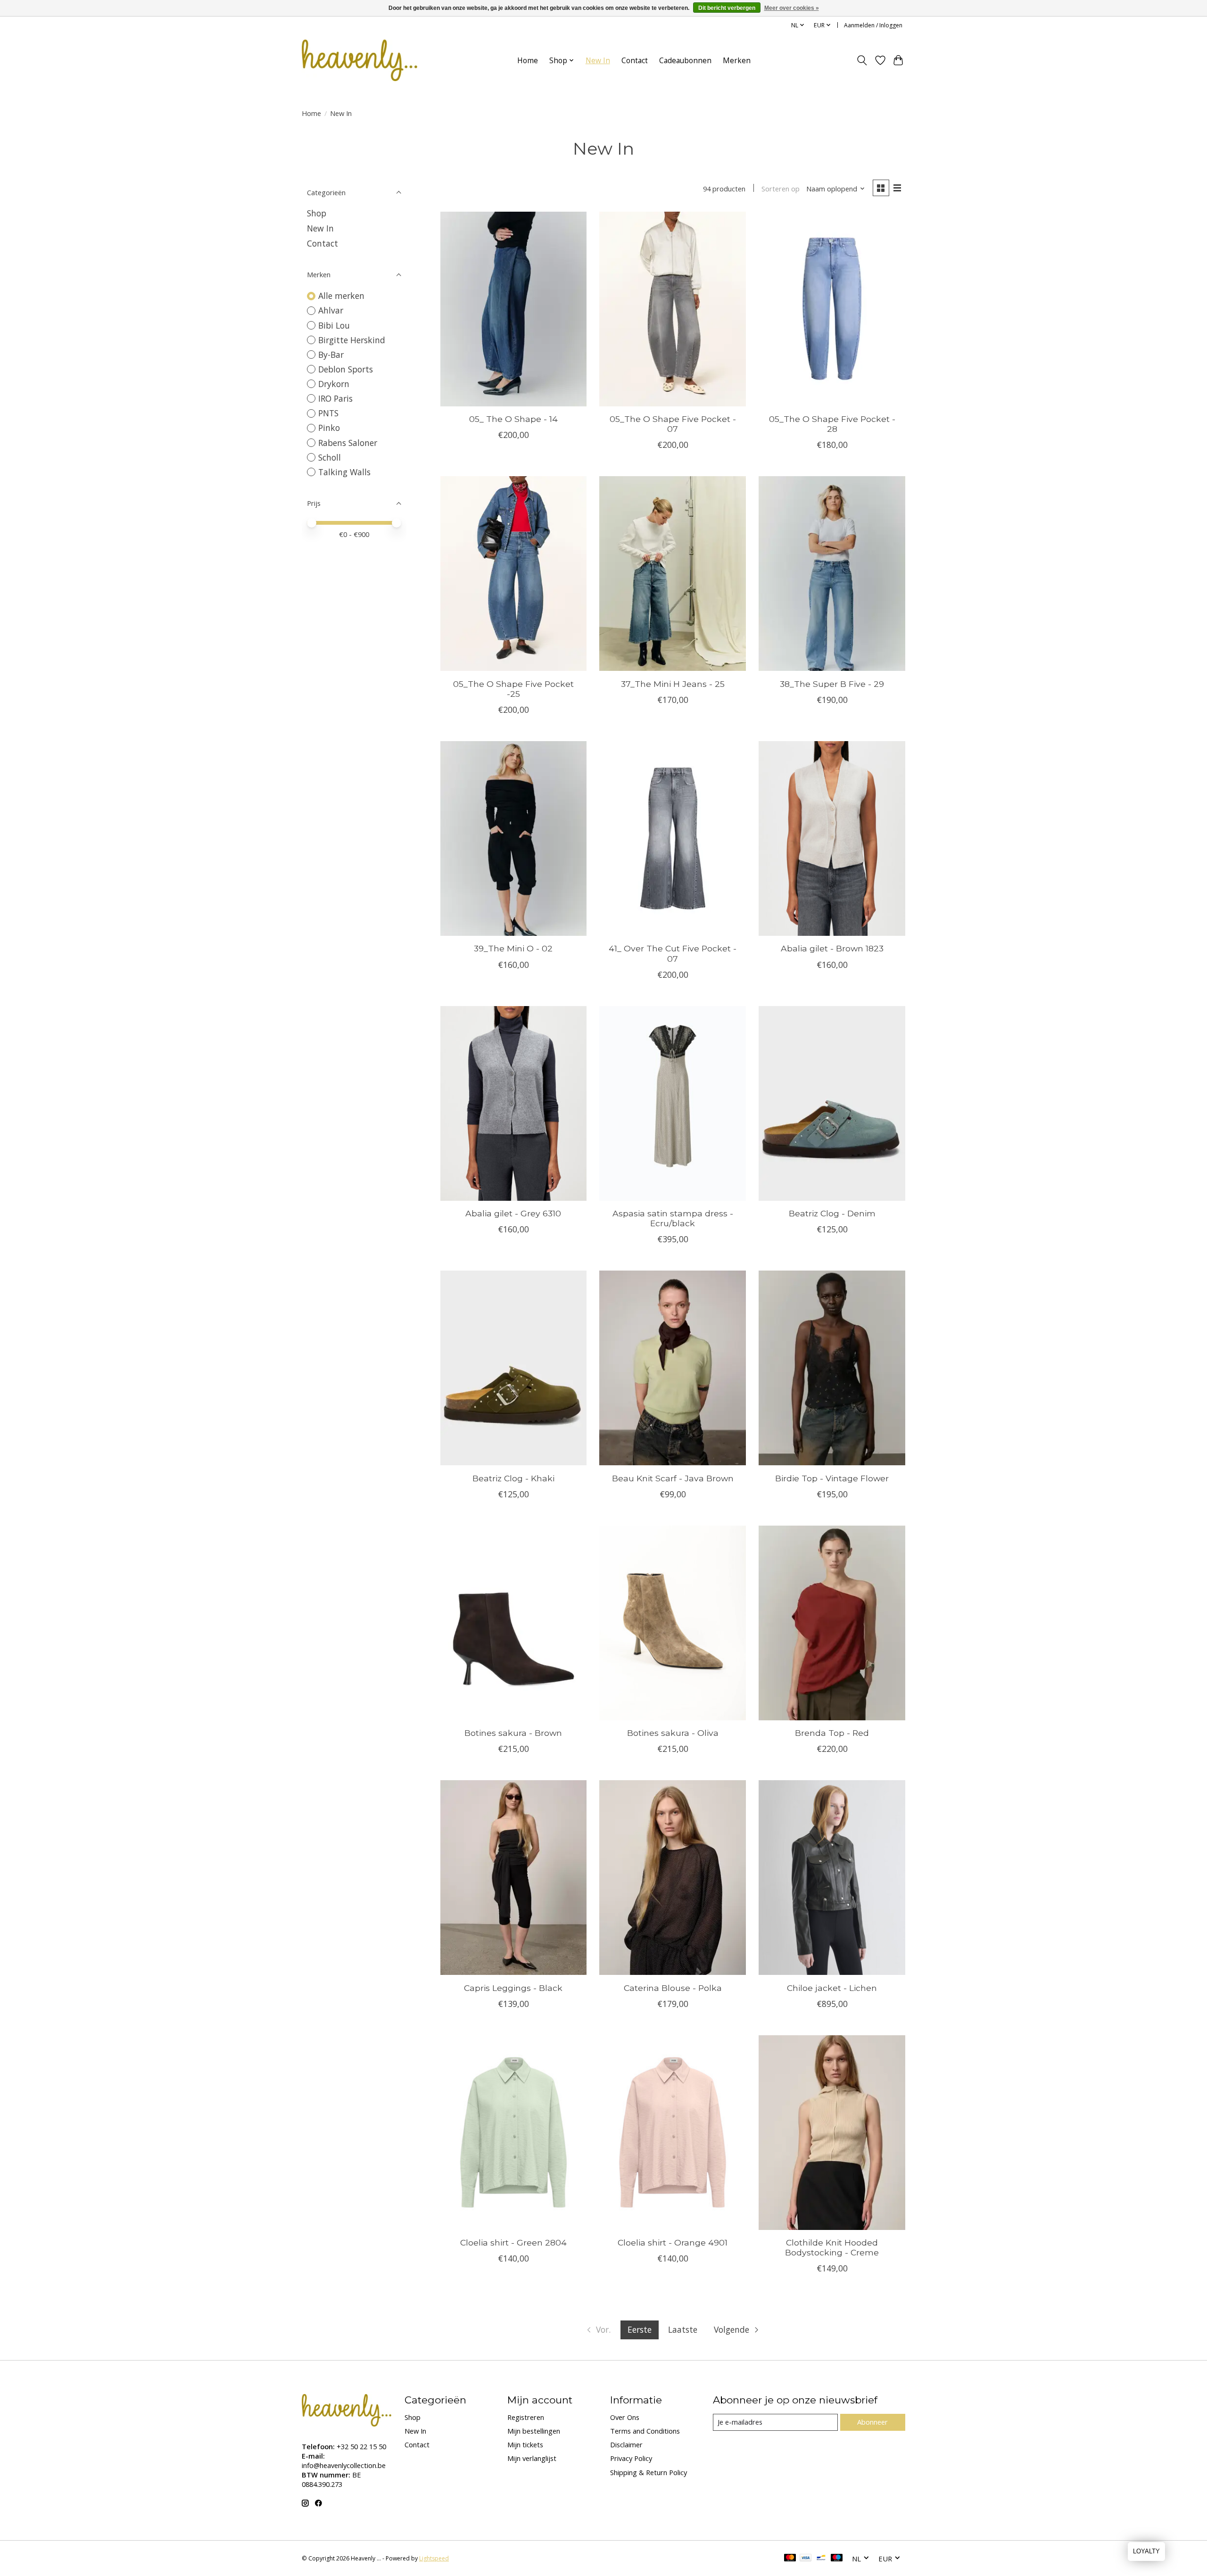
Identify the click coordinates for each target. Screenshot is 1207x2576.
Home (528, 61)
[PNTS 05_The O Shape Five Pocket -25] (513, 574)
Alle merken (341, 296)
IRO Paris (335, 398)
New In (598, 61)
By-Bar (331, 355)
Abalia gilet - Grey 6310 (513, 1213)
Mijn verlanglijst (532, 2458)
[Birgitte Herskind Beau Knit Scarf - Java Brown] (672, 1368)
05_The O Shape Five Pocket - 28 (832, 424)
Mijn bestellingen (534, 2431)
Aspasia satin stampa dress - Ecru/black (673, 1218)
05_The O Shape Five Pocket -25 (513, 689)
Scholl (330, 457)
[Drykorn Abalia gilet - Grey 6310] (513, 1103)
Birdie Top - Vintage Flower (832, 1478)
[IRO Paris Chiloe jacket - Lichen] (832, 1878)
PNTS (328, 413)
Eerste (640, 2329)
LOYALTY (1146, 2551)
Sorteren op (781, 189)
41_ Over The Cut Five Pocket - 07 (673, 953)
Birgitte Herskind (352, 340)
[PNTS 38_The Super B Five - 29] (832, 574)
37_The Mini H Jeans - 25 (673, 684)
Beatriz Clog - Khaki (513, 1478)
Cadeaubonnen (685, 61)
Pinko (329, 428)
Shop (317, 213)
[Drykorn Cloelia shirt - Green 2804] (513, 2133)
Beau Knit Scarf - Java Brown (673, 1478)
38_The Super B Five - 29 (832, 684)
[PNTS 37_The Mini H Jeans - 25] (672, 574)
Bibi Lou (334, 325)
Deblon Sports (346, 369)
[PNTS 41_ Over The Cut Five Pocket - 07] (672, 838)
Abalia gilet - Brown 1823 (832, 948)
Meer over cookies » (792, 8)
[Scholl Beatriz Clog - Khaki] (513, 1368)
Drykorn (334, 384)
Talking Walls (344, 472)
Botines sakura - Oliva (673, 1733)
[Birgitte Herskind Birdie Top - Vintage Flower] (832, 1368)
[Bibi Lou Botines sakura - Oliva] (672, 1623)
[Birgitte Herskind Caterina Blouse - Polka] (672, 1878)
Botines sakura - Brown (513, 1733)
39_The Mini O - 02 (513, 948)
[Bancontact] (821, 2559)
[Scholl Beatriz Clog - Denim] (832, 1103)
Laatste (683, 2329)
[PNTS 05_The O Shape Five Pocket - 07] (672, 309)
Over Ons (625, 2417)
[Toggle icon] (862, 60)
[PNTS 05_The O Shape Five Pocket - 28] (832, 309)
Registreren (526, 2417)
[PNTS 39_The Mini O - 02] (513, 838)
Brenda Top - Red (832, 1733)
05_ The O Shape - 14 (513, 419)
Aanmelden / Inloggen (873, 25)
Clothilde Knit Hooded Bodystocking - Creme (832, 2247)
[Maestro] (837, 2559)
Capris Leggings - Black (513, 1988)
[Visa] (806, 2559)
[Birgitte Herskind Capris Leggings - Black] (513, 1878)
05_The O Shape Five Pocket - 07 (673, 424)
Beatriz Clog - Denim (832, 1213)
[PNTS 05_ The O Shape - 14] (513, 309)
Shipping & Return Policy (649, 2472)
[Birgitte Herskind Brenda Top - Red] (832, 1623)
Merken (737, 61)
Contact (635, 61)
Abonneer (872, 2422)
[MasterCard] (790, 2559)
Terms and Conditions (645, 2431)
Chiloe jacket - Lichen (832, 1988)
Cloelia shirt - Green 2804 (513, 2242)
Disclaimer (626, 2444)
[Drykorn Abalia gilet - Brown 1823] (832, 838)
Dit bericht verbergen (727, 8)
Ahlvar (331, 310)
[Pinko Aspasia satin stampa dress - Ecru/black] (672, 1103)
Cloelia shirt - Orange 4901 (673, 2242)
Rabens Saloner (348, 443)
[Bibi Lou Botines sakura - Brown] (513, 1623)
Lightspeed (434, 2558)
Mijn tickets (525, 2444)
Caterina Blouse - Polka (673, 1988)
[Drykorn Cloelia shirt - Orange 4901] (672, 2133)
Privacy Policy (631, 2458)
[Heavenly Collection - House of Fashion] (360, 60)
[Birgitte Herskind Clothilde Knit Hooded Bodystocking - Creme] (832, 2133)
